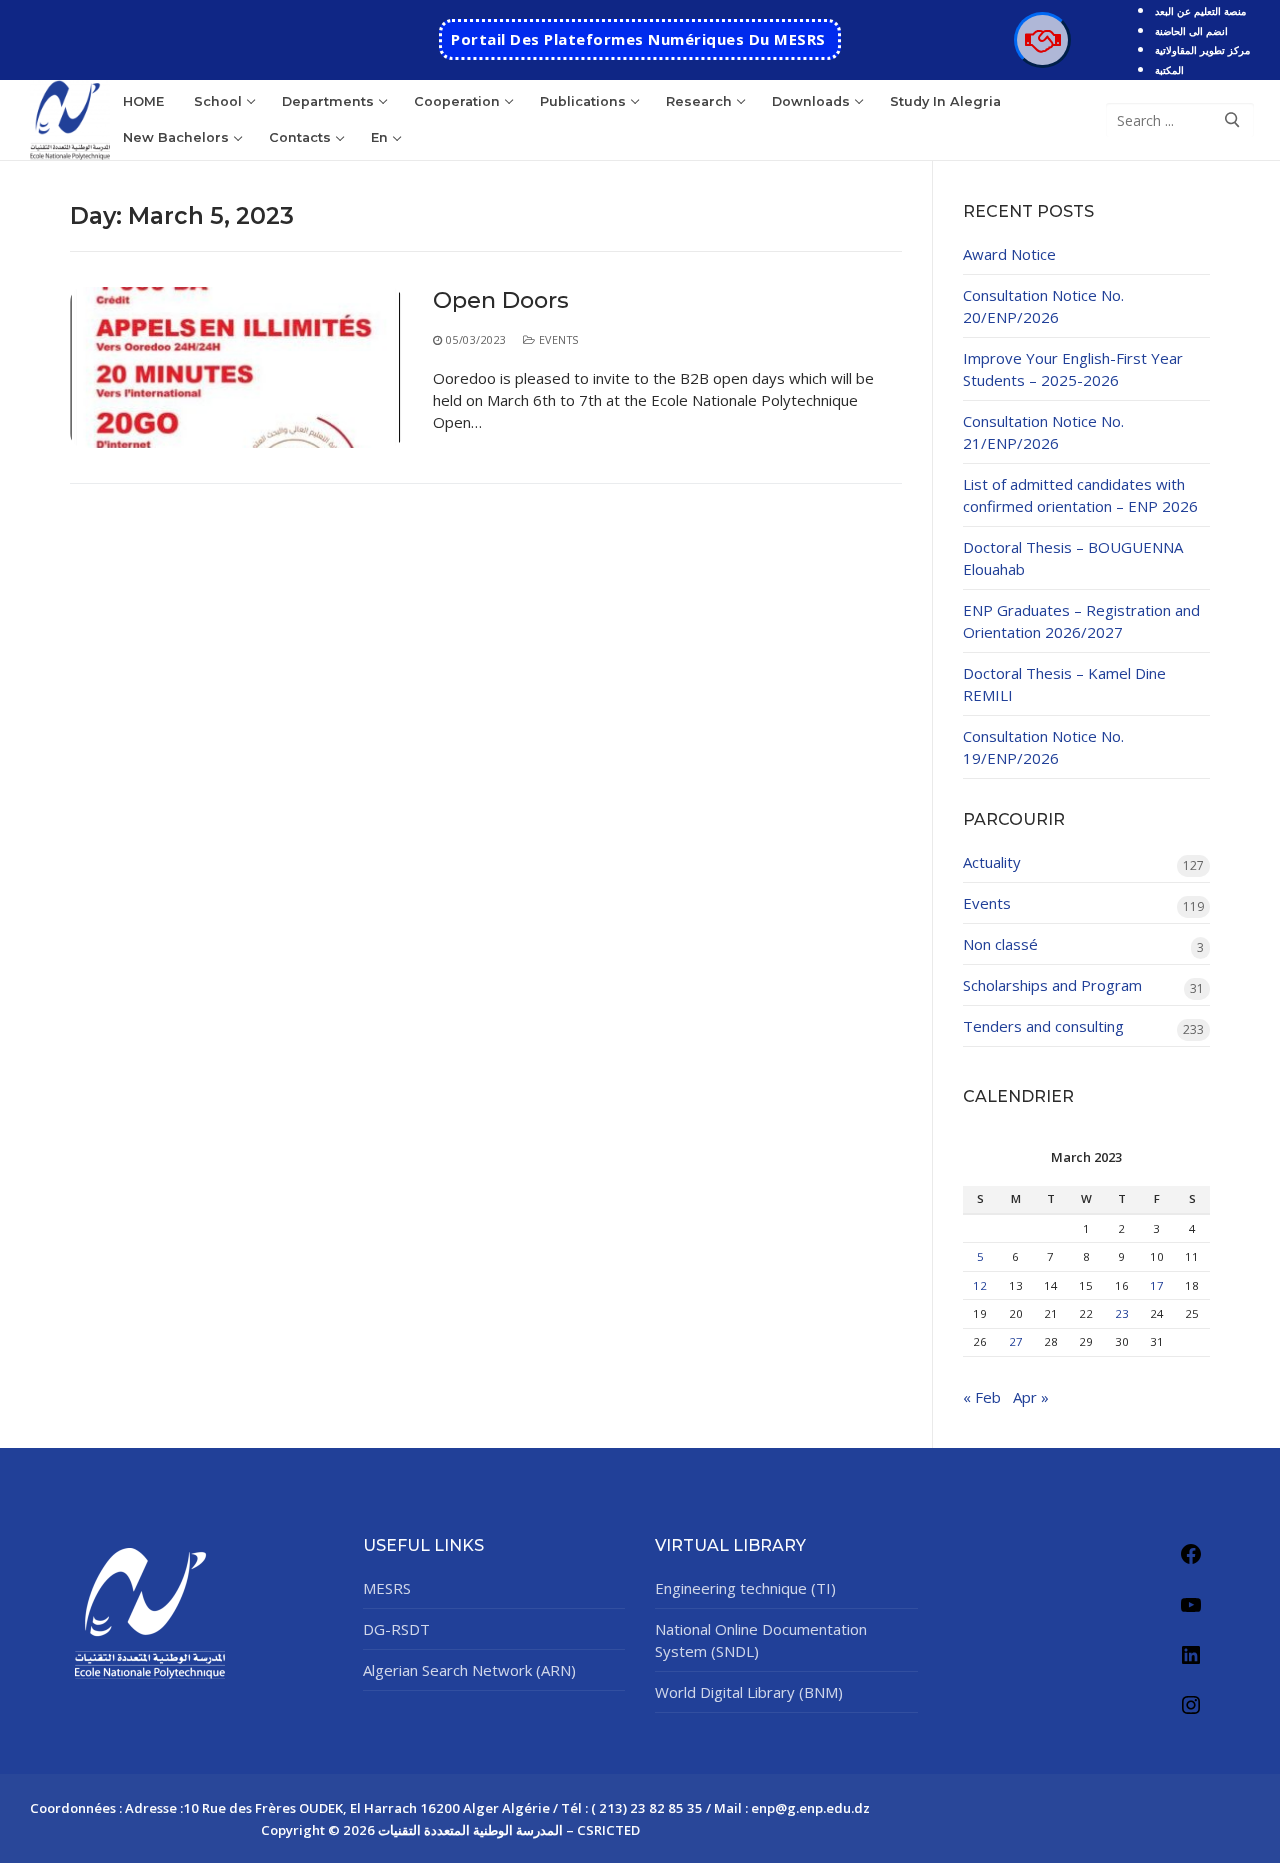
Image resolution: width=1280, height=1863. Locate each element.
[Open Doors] (236, 367)
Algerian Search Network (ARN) (469, 1670)
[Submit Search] (1232, 120)
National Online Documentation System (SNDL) (761, 1640)
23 (1122, 1313)
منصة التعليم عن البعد (1200, 11)
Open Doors (501, 300)
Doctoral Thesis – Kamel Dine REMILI (1064, 684)
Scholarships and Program (1052, 985)
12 (980, 1285)
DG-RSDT (396, 1629)
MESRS (387, 1588)
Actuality (992, 862)
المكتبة (1169, 70)
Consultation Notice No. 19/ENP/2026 (1043, 747)
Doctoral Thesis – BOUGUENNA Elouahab (1073, 558)
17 (1157, 1285)
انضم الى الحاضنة (1191, 31)
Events (557, 339)
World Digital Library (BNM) (749, 1692)
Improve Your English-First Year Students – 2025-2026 (1073, 369)
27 (1016, 1341)
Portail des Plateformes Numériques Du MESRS (638, 39)
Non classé (1000, 944)
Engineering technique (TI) (745, 1588)
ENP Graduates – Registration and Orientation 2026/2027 (1081, 621)
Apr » (1031, 1397)
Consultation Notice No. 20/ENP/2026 (1043, 306)
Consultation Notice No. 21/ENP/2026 (1043, 432)
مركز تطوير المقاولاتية (1202, 50)
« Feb (982, 1397)
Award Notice (1009, 254)
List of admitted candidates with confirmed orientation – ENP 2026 (1080, 495)
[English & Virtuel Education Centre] (1042, 40)
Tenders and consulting (1043, 1026)
